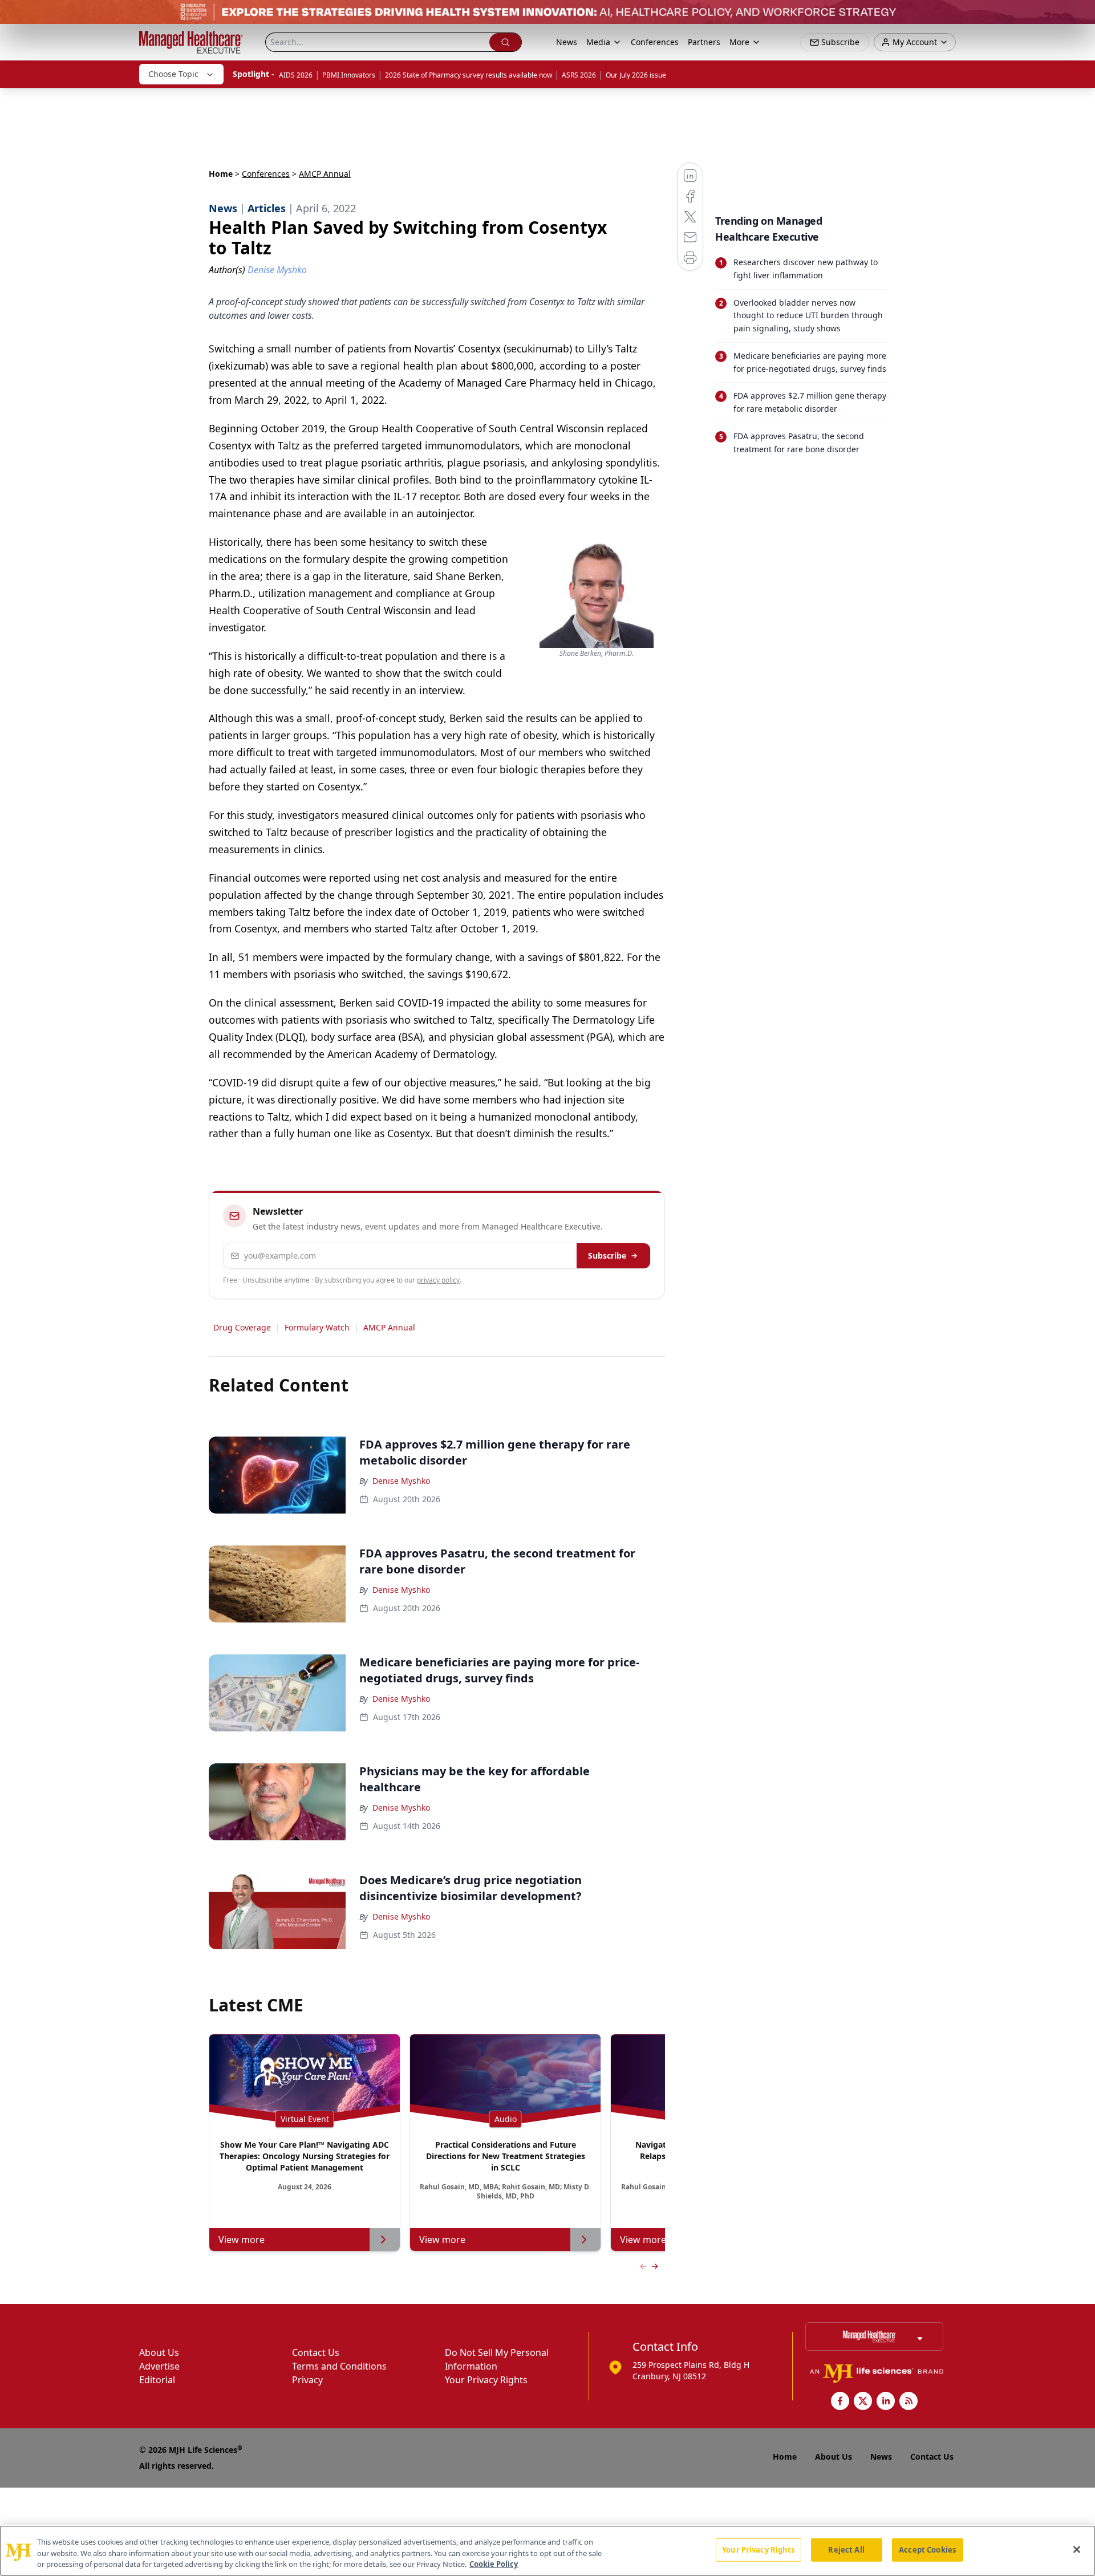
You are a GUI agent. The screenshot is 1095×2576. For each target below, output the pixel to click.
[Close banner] (1080, 15)
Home (221, 174)
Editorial (157, 2380)
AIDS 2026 (296, 75)
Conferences (655, 42)
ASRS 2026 (579, 75)
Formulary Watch (317, 1327)
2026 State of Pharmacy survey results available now (469, 75)
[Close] (1077, 2549)
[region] (547, 2551)
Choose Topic (173, 74)
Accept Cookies (927, 2549)
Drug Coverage (242, 1327)
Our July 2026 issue (636, 75)
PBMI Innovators (349, 75)
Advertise (159, 2366)
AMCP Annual (389, 1327)
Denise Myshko (401, 1481)
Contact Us (316, 2352)
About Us (159, 2352)
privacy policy (438, 1280)
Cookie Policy (494, 2564)
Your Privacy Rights (486, 2380)
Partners (704, 42)
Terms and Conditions (339, 2366)
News (567, 42)
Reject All (846, 2549)
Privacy (307, 2380)
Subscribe (607, 1255)
